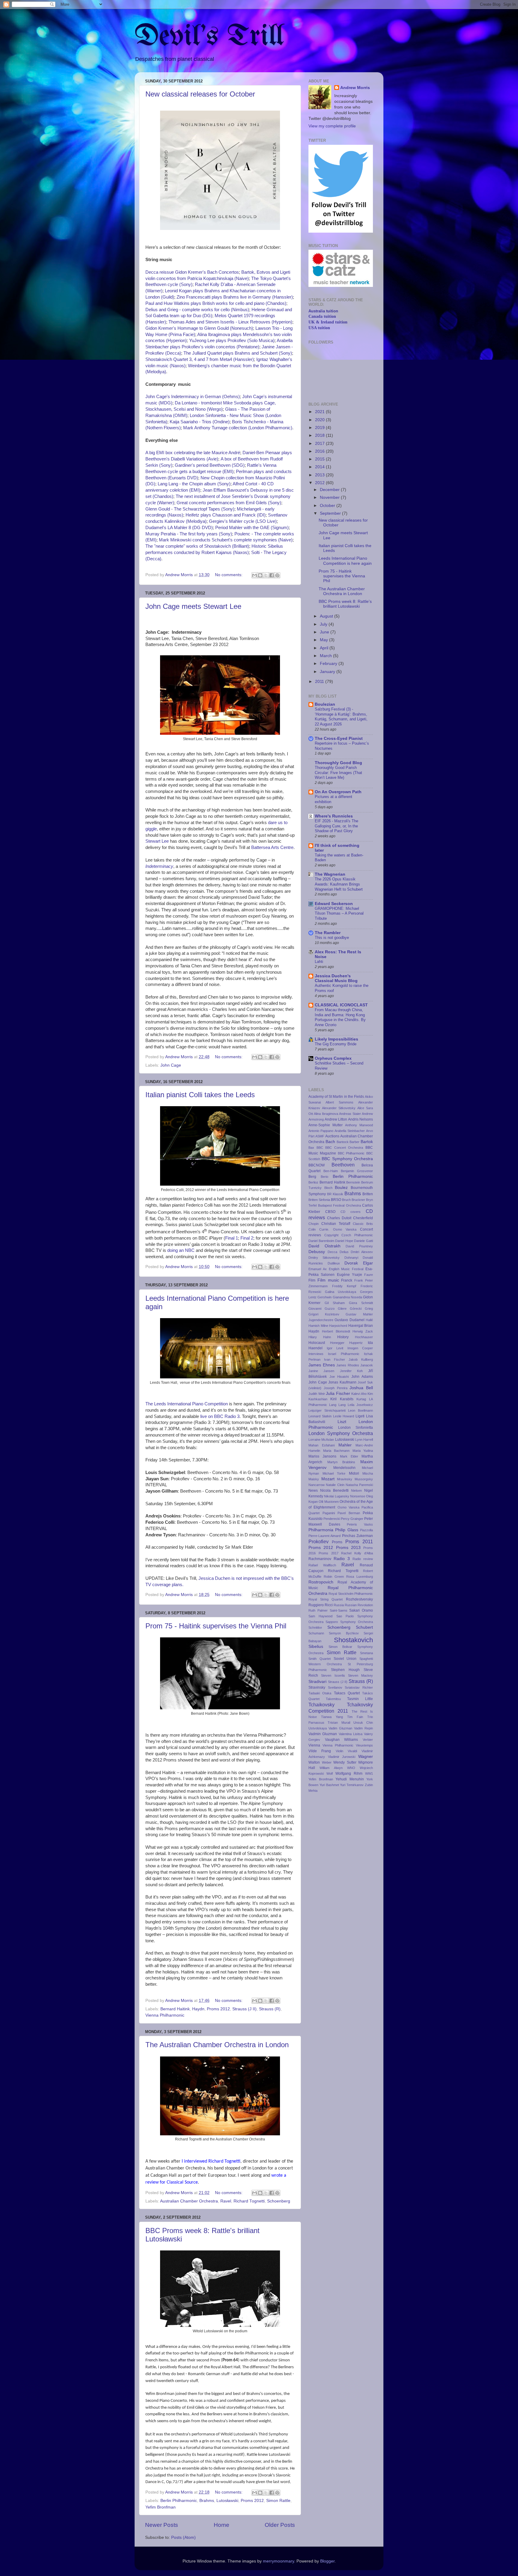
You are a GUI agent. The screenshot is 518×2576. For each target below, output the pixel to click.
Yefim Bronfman (161, 2507)
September (331, 513)
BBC (320, 1148)
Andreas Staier (350, 1114)
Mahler (345, 1445)
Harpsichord (338, 1326)
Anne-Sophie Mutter (326, 1125)
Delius (344, 1252)
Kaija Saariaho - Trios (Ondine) (200, 422)
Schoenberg (279, 2201)
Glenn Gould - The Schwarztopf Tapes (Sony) (190, 509)
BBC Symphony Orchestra (347, 1159)
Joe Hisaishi (339, 1377)
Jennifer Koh (351, 1371)
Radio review (363, 1559)
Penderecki (332, 1519)
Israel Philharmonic (344, 1354)
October (328, 506)
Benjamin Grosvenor (357, 1171)
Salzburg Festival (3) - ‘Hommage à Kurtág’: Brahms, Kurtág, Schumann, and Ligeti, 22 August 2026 (341, 717)
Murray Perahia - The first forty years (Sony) (189, 534)
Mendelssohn (344, 1468)
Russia (339, 1605)
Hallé (369, 1320)
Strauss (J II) (244, 2009)
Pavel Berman (349, 1513)
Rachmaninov (320, 1559)
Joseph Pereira (336, 1388)
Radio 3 (342, 1559)
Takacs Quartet (347, 1693)
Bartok (367, 1142)
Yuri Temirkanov (352, 1785)
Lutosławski (227, 2501)
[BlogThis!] (260, 575)
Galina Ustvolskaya (341, 1292)
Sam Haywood (320, 1616)
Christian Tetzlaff (336, 1224)
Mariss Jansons (322, 1456)
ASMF (320, 1136)
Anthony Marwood (359, 1125)
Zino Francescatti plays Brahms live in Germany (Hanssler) (235, 297)
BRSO (336, 1200)
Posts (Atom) (183, 2537)
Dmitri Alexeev (362, 1252)
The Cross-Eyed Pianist (339, 739)
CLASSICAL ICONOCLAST (341, 1005)
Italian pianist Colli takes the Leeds (200, 1095)
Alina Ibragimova (326, 1114)
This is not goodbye (332, 938)
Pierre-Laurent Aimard (324, 1536)
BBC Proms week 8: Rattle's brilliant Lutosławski (345, 604)
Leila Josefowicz (360, 1405)
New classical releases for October (200, 94)
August (327, 616)
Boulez (341, 1188)
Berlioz (313, 1182)
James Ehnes (322, 1365)
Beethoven (343, 1165)
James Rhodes (348, 1365)
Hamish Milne (318, 1326)
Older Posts (280, 2525)
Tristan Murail (339, 1723)
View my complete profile (332, 126)
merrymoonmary (278, 2561)
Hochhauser (364, 1337)
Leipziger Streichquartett (327, 1410)
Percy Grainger (352, 1519)
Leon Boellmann (360, 1410)
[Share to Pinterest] (277, 575)
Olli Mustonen (329, 1502)
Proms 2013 (348, 1548)
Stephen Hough (345, 1670)
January (328, 672)
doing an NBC (181, 1250)
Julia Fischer (338, 1394)
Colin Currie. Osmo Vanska (332, 1229)
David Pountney (359, 1246)
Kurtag (361, 1399)
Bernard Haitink (175, 2009)
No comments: (229, 575)
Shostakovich (353, 1640)
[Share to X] (266, 575)
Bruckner (358, 1200)
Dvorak (351, 1263)
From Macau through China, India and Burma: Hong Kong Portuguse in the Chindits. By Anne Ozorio (340, 1017)
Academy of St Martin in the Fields (336, 1097)
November (330, 497)
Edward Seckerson (334, 904)
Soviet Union (345, 1659)
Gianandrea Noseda (347, 1297)
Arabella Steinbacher (350, 1131)
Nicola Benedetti (334, 1491)
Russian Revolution (359, 1605)
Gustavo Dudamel (349, 1320)
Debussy (317, 1252)
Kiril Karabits (342, 1399)
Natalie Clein (335, 1485)
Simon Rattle (278, 2501)
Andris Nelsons (360, 1119)
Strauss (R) (270, 2009)
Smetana (366, 1653)
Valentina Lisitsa (351, 1734)
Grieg (369, 1309)
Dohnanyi (351, 1258)
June (325, 632)
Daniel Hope (344, 1241)
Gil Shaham (335, 1303)
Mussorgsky (364, 1479)
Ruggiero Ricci (321, 1605)
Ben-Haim (331, 1171)
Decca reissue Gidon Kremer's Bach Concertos (192, 272)
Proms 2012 (218, 2009)
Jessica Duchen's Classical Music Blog (336, 978)
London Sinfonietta (356, 1428)
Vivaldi (352, 1751)
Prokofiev (319, 1541)
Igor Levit (335, 1348)
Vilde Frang (320, 1751)
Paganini (329, 1513)
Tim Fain (355, 1717)
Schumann (316, 1633)
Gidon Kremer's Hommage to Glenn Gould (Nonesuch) (199, 328)
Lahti (319, 962)
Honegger (337, 1343)
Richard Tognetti (249, 2201)
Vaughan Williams (342, 1740)
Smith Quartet (320, 1659)
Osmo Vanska (348, 1507)
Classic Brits (363, 1224)
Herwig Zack (363, 1331)
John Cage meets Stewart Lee (193, 606)
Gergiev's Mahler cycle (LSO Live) (243, 521)
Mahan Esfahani (322, 1445)
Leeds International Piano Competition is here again (345, 561)
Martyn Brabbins (341, 1462)
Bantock (343, 1142)
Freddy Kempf (344, 1286)
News (313, 1491)
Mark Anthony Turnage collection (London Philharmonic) (238, 428)
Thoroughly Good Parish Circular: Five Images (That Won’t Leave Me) (338, 773)
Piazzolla (366, 1530)
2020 (320, 420)
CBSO (330, 1212)
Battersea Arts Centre (272, 847)
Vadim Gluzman (340, 1728)
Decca (332, 1252)
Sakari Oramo (361, 1610)
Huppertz (356, 1343)
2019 (320, 428)
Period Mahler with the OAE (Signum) (252, 528)
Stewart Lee (157, 841)
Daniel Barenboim (321, 1241)
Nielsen (356, 1491)
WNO (351, 1768)
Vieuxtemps (364, 1745)
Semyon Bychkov (344, 1633)
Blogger (327, 2561)
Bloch (328, 1188)
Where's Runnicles (334, 816)
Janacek (367, 1365)
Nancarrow (317, 1485)
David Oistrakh (324, 1246)
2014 (320, 467)
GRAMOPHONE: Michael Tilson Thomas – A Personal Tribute (339, 913)
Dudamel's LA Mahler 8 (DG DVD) (179, 528)
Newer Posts (162, 2525)
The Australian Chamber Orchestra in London (217, 2045)
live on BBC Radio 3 (220, 1416)
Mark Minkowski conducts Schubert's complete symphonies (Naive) (226, 540)
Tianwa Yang (332, 1717)
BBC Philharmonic (351, 1153)
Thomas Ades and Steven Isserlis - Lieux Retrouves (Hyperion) (230, 322)
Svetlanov (335, 1687)
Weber (327, 1762)
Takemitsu (333, 1699)
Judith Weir (317, 1394)
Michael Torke (334, 1473)
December (330, 490)
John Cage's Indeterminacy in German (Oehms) (193, 397)
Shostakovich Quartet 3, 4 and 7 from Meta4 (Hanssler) (200, 359)
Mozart (328, 1479)
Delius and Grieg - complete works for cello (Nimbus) (197, 310)
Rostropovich (321, 1582)
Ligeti (360, 1416)
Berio (324, 1177)
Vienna (314, 1745)
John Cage (171, 1065)
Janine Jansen (321, 1371)
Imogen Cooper (360, 1348)
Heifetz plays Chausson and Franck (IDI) (226, 515)
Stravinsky (317, 1687)
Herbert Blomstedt (336, 1331)
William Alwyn (331, 1768)
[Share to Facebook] (272, 575)
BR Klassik (335, 1194)
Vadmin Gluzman (323, 1734)
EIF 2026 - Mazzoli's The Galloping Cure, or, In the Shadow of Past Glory (336, 826)
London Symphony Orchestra (341, 1433)
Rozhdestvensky (359, 1599)
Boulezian (325, 704)
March (326, 656)
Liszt (342, 1422)
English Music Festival (346, 1269)
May (324, 640)
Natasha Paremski (359, 1485)
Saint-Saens (339, 1610)
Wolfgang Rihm (349, 1773)
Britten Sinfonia (319, 1200)
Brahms (207, 2501)
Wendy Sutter (345, 1762)
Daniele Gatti (363, 1241)
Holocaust (317, 1343)
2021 (320, 412)
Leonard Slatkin (320, 1416)
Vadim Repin (363, 1728)
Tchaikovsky (322, 1705)
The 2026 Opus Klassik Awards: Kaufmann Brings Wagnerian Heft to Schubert (339, 884)
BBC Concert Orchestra (344, 1148)
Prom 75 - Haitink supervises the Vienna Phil (216, 1626)
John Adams (362, 1377)
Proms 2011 (359, 1541)
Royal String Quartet (326, 1599)
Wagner (366, 1757)
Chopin (314, 1224)
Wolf (330, 1773)
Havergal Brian (361, 1326)
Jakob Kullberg (361, 1359)
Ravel (226, 2201)
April (325, 648)
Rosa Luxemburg (360, 1577)
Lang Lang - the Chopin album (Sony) (194, 484)
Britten (368, 1194)
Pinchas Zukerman (357, 1536)
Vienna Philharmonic (165, 2015)
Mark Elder (349, 1456)
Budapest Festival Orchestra (339, 1205)
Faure (369, 1275)
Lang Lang (337, 1405)
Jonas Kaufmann (342, 1382)
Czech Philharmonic (357, 1235)
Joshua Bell (361, 1388)
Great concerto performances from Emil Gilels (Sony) (229, 503)
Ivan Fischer (335, 1359)
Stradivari (317, 1682)
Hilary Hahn (320, 1337)
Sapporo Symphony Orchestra (349, 1622)
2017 (320, 444)
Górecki (356, 1309)
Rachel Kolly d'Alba (357, 1553)
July (324, 624)
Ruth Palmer (318, 1610)
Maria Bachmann (336, 1451)
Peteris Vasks (360, 1524)
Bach (330, 1142)
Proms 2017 (329, 1553)
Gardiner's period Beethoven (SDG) (210, 465)
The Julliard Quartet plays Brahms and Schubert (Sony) (238, 353)
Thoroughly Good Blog (338, 763)
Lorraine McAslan (321, 1440)
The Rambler (328, 933)
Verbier (368, 1740)
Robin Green (334, 1577)
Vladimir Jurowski (342, 1757)
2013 (320, 475)
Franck (347, 1280)
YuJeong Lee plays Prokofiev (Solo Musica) (232, 341)
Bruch (346, 1200)
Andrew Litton (336, 1119)
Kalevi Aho (359, 1394)
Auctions (332, 1136)
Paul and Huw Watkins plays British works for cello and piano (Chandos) (216, 303)
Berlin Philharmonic (179, 2501)
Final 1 (232, 1238)
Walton (314, 1762)
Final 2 (247, 1238)
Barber (354, 1142)
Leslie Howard (344, 1416)
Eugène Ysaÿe (350, 1275)
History (343, 1337)
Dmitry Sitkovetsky (324, 1258)
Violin (339, 1751)
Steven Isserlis (333, 1675)
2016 (320, 451)
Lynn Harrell (364, 1440)
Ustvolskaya (318, 1728)
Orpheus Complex (333, 1058)
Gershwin (324, 1297)
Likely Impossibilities (336, 1039)
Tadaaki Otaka (320, 1693)
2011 (320, 682)
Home (222, 2525)
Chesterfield (363, 1218)
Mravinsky (345, 1479)
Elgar (368, 1263)
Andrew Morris (355, 88)
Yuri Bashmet (329, 1785)
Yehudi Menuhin (350, 1779)
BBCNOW (317, 1165)
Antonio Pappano (321, 1131)
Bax (311, 1148)
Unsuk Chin (363, 1723)
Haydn (198, 2009)
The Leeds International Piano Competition (187, 1404)
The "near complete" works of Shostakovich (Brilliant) (197, 546)
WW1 (369, 1773)
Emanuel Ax (318, 1269)
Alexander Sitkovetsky (339, 1108)
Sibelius (316, 1647)
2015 (320, 459)
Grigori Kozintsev (324, 1314)
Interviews (316, 1354)
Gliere (342, 1309)
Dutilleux (334, 1263)
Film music (328, 1280)
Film (312, 1280)
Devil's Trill (209, 37)
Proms (337, 1542)
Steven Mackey (360, 1675)
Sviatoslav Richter (359, 1687)
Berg (312, 1177)
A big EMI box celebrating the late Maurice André (193, 453)
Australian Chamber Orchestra (189, 2201)
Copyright (331, 1235)
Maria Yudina (363, 1451)
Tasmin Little (360, 1699)
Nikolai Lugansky (336, 1496)
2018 (320, 435)
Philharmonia (321, 1530)
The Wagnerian (330, 874)
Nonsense (358, 1496)
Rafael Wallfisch (322, 1565)
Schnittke (315, 1627)
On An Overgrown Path (338, 792)
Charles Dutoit (339, 1218)
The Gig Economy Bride (336, 1044)
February (329, 664)
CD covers (351, 1212)
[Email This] (255, 575)
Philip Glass (347, 1530)
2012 (320, 483)
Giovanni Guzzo (322, 1309)
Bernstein (353, 1182)
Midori (354, 1473)
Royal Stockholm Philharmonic (351, 1594)
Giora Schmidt (361, 1303)
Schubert (364, 1627)
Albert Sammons (339, 1102)
